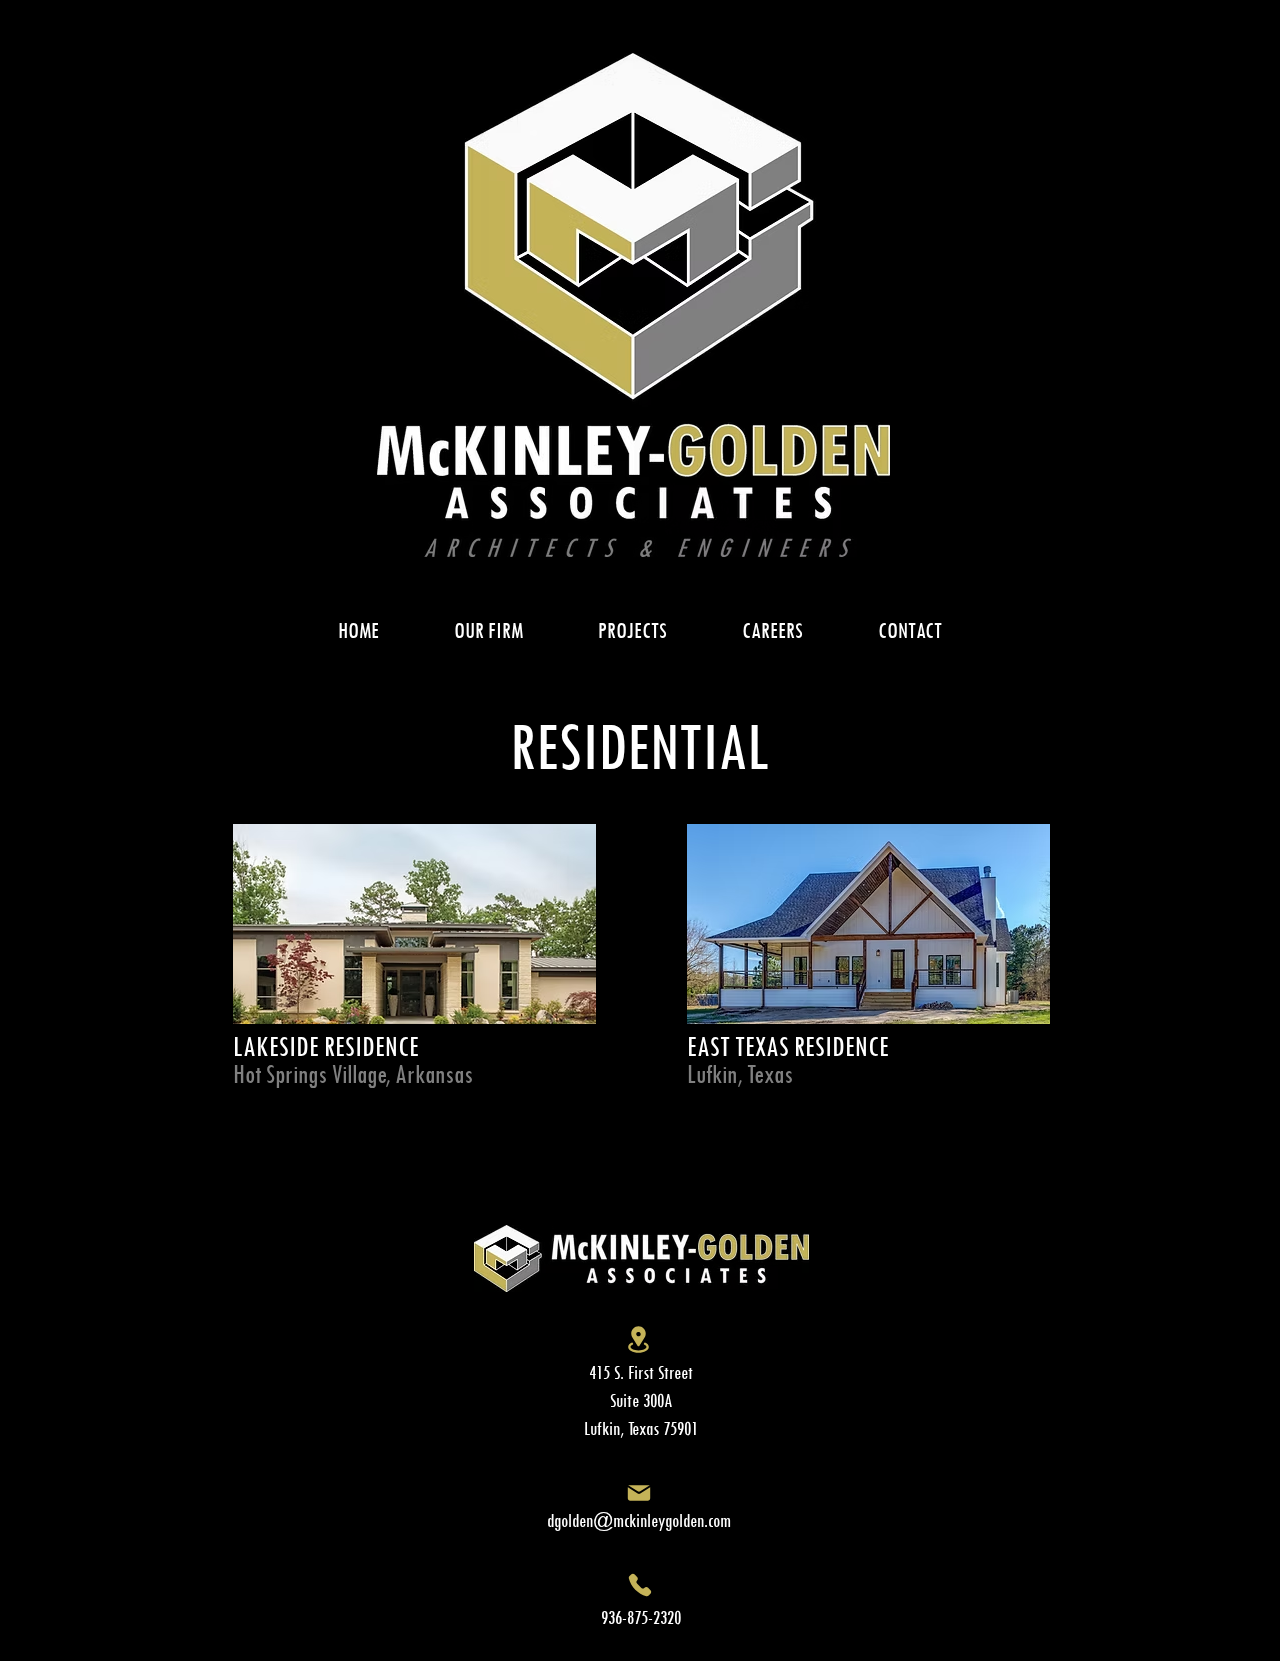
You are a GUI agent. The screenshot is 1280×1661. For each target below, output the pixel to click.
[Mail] (638, 1492)
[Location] (638, 1339)
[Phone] (639, 1584)
